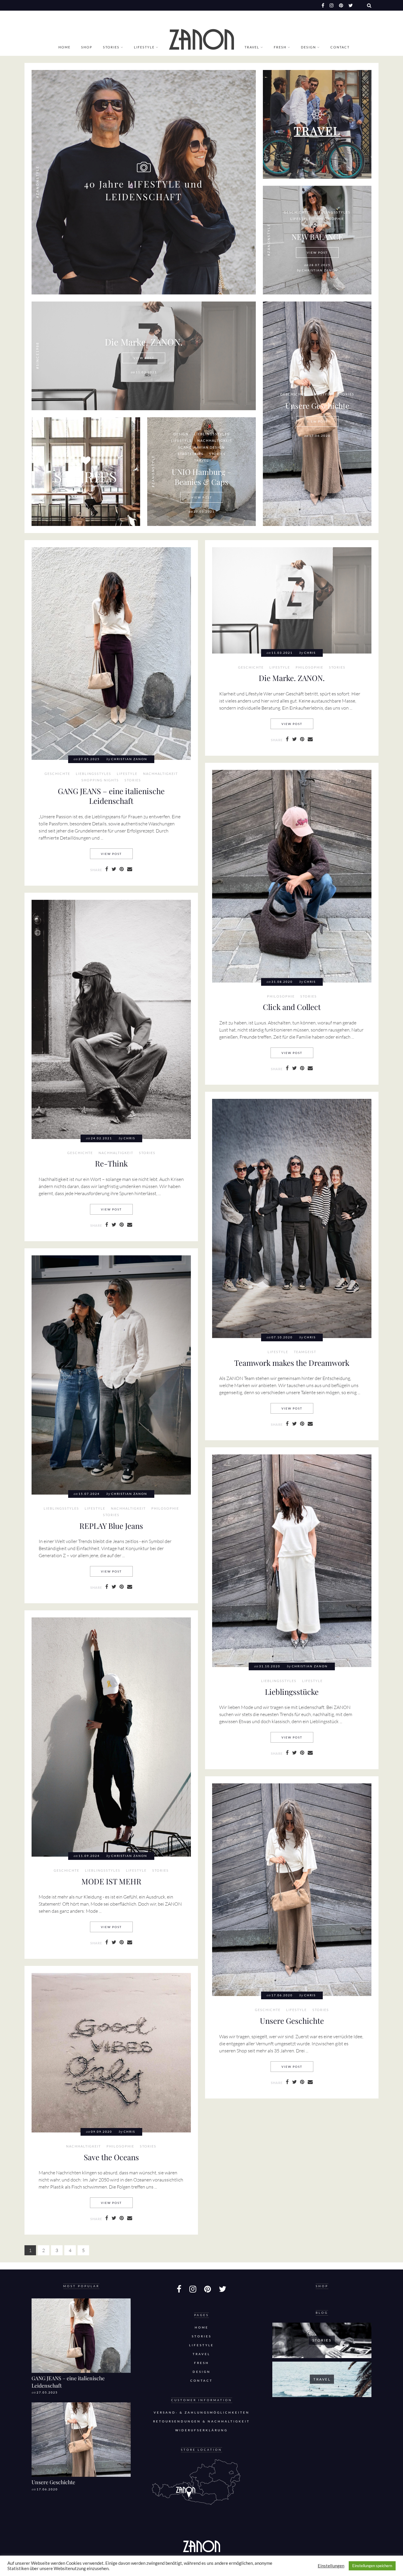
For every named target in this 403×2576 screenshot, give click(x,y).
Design (308, 47)
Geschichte (297, 212)
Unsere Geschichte (317, 405)
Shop (87, 47)
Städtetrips (191, 454)
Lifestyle (144, 47)
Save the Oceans (111, 2157)
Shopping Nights (100, 780)
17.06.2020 (47, 2489)
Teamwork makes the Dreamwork (292, 1363)
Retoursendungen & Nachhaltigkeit (201, 2421)
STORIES (86, 476)
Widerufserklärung (201, 2430)
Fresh (280, 47)
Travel (252, 47)
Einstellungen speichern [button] (372, 2566)
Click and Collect (292, 1007)
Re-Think (111, 1163)
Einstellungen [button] (331, 2566)
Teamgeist (305, 1352)
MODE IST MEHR (111, 1881)
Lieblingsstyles (333, 212)
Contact (340, 47)
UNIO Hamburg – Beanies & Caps (202, 477)
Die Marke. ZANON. (144, 342)
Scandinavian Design (201, 447)
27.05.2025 (47, 2392)
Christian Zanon (320, 270)
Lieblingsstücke (292, 1692)
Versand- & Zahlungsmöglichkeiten (202, 2413)
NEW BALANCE (317, 237)
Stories (111, 47)
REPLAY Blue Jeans (111, 1526)
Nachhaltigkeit (215, 441)
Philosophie (330, 219)
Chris (310, 653)
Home (64, 47)
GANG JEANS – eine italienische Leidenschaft (111, 796)
